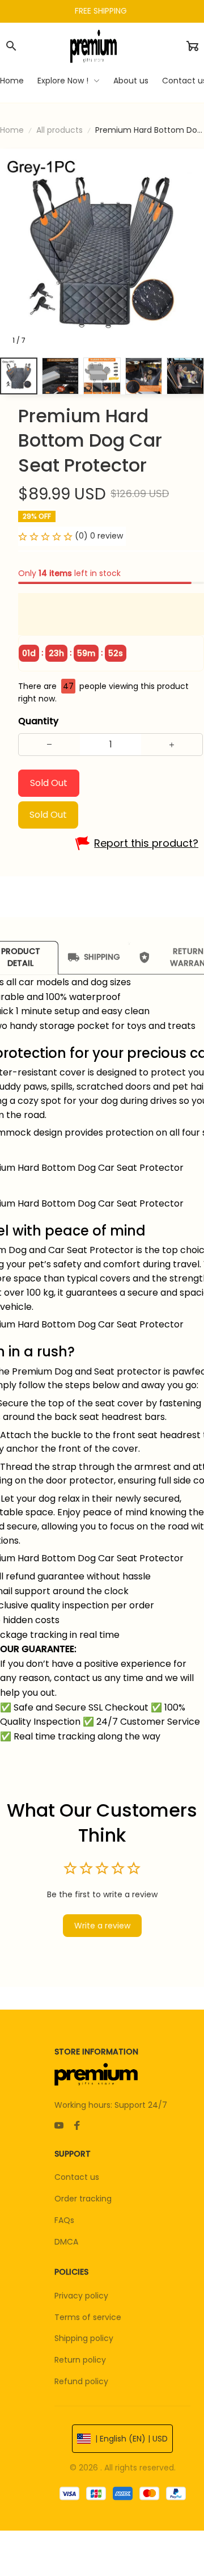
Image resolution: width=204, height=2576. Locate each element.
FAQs (64, 2220)
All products (59, 130)
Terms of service (88, 2317)
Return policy (80, 2360)
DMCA (66, 2242)
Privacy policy (81, 2296)
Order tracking (83, 2199)
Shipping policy (84, 2338)
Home (12, 130)
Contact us (77, 2177)
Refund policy (81, 2381)
